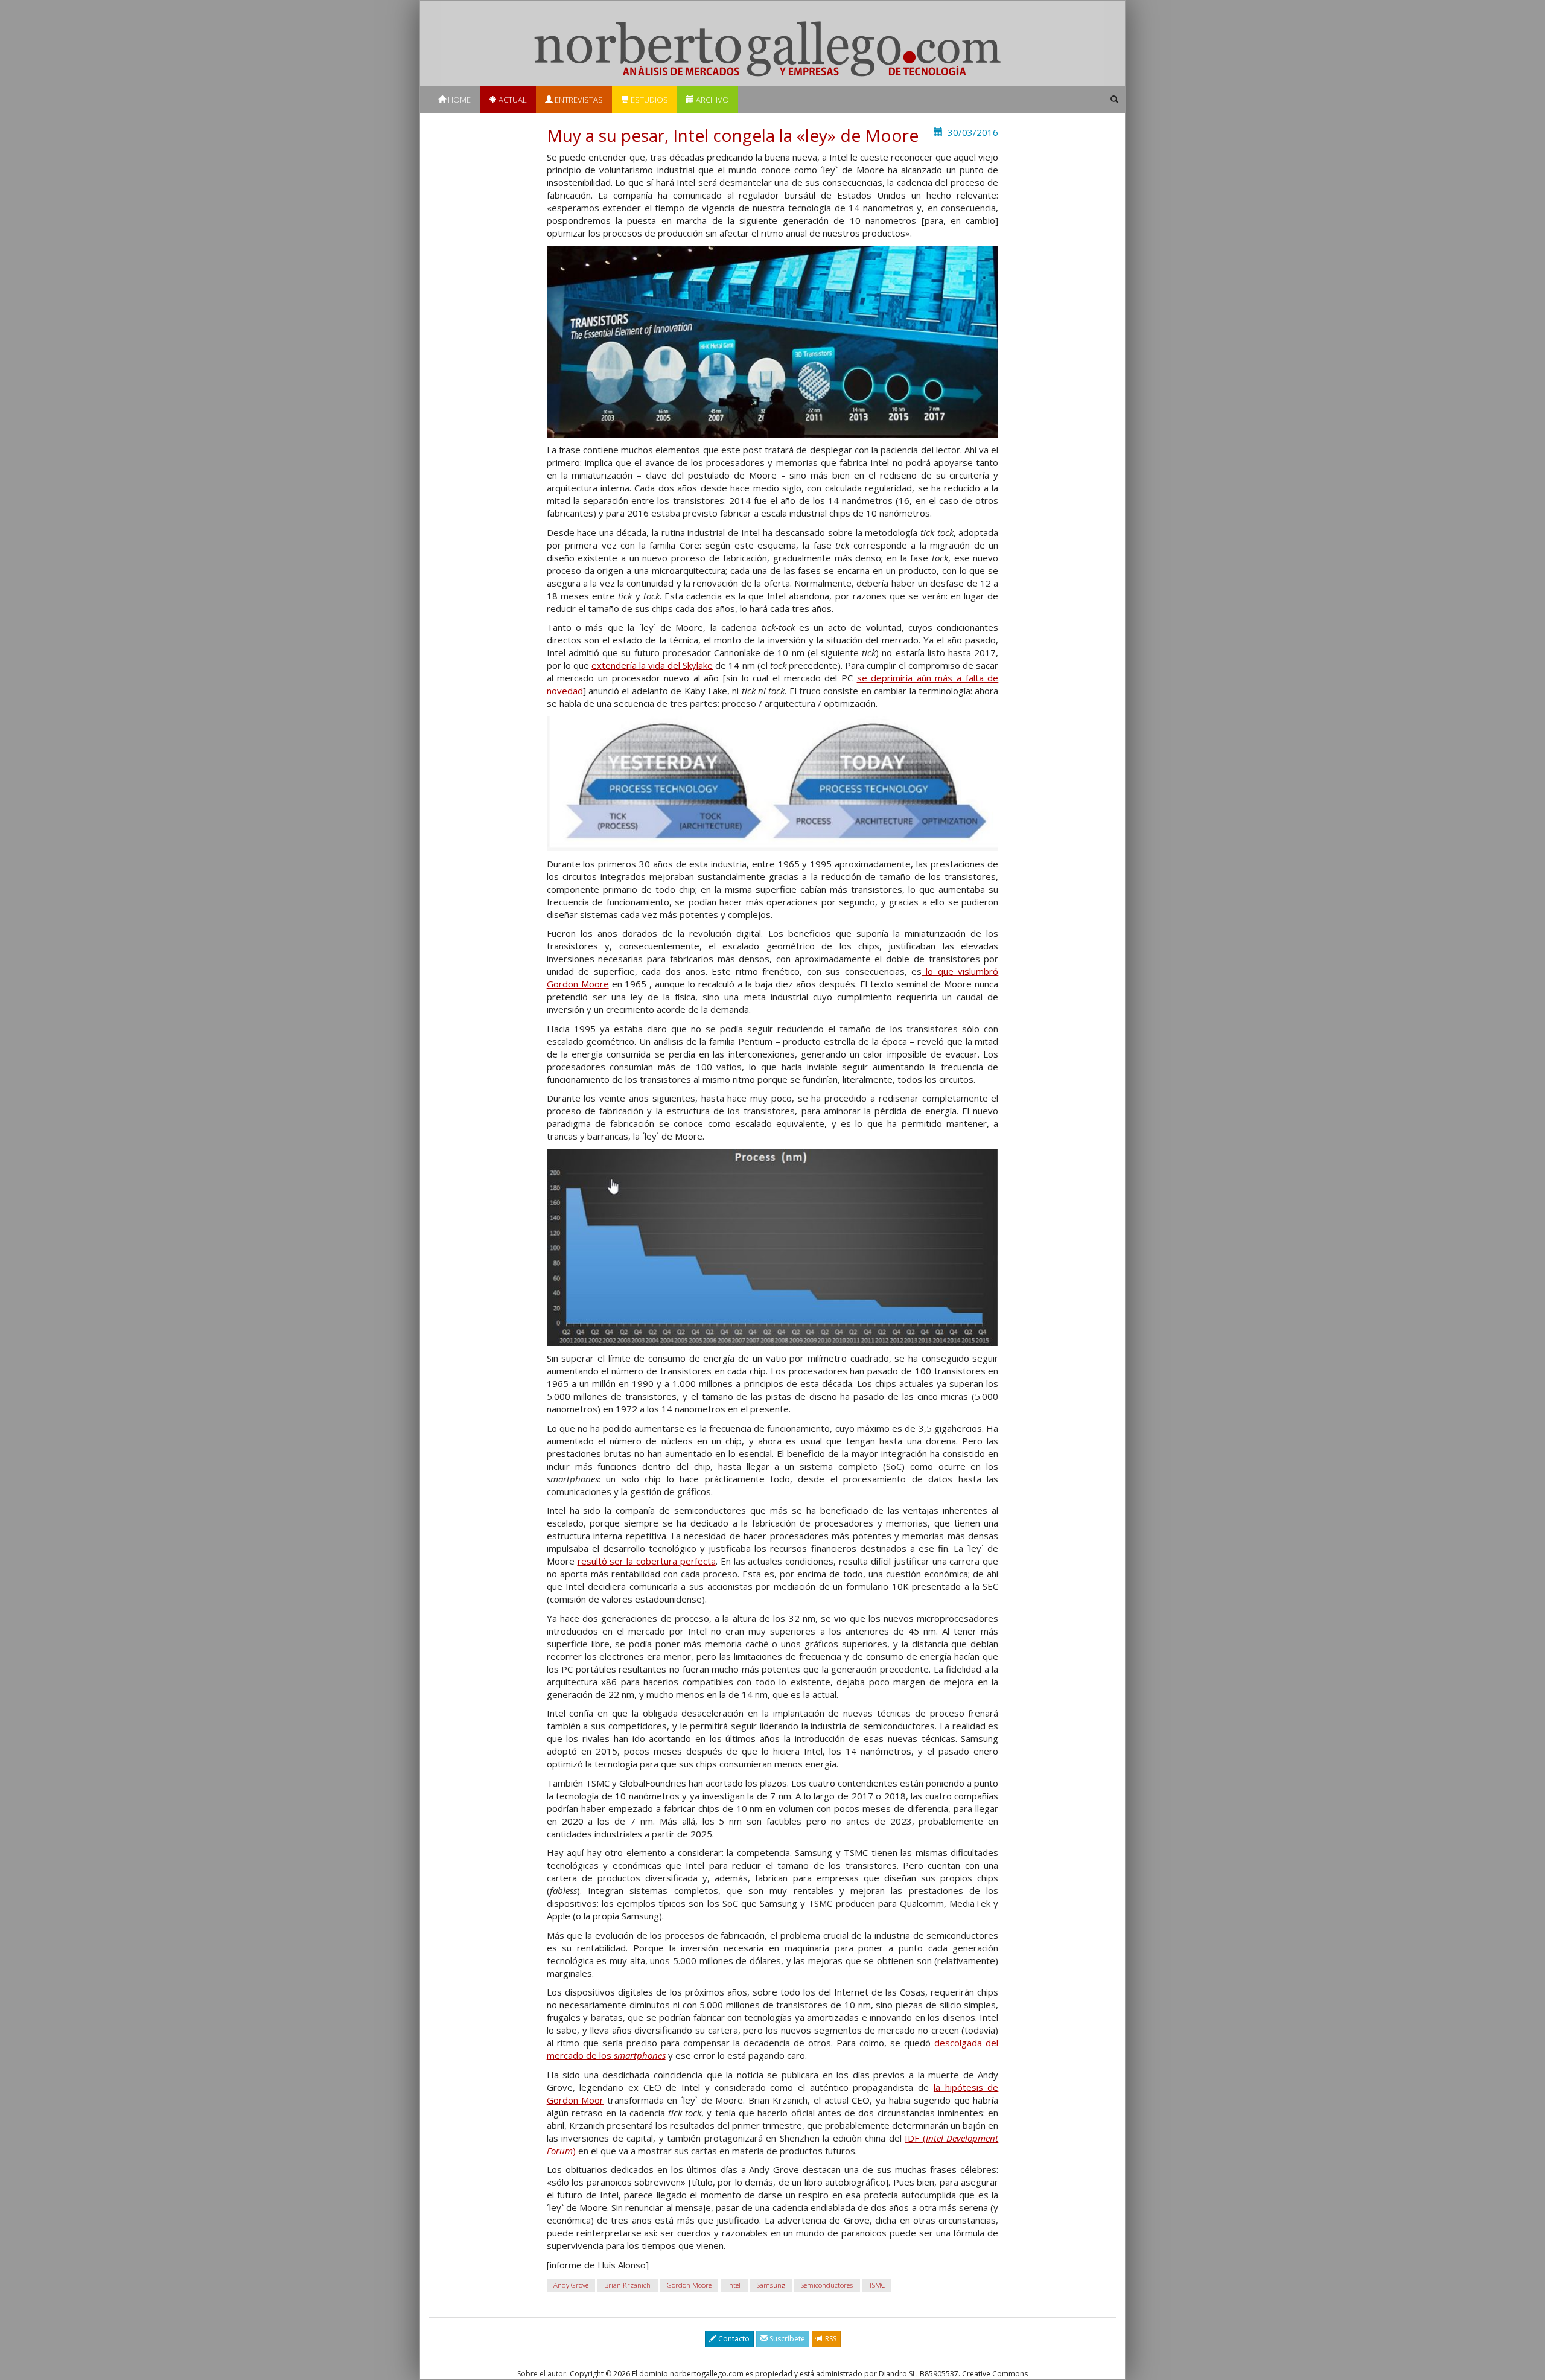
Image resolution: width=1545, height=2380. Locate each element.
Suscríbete (786, 2339)
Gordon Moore (689, 2285)
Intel (734, 2285)
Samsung (771, 2285)
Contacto (733, 2339)
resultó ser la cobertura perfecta (647, 1561)
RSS (830, 2339)
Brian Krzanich (627, 2285)
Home (458, 100)
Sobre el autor (542, 2374)
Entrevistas (578, 100)
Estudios (648, 100)
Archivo (712, 100)
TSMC (877, 2285)
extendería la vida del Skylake (652, 665)
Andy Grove (571, 2285)
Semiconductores (827, 2285)
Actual (512, 100)
